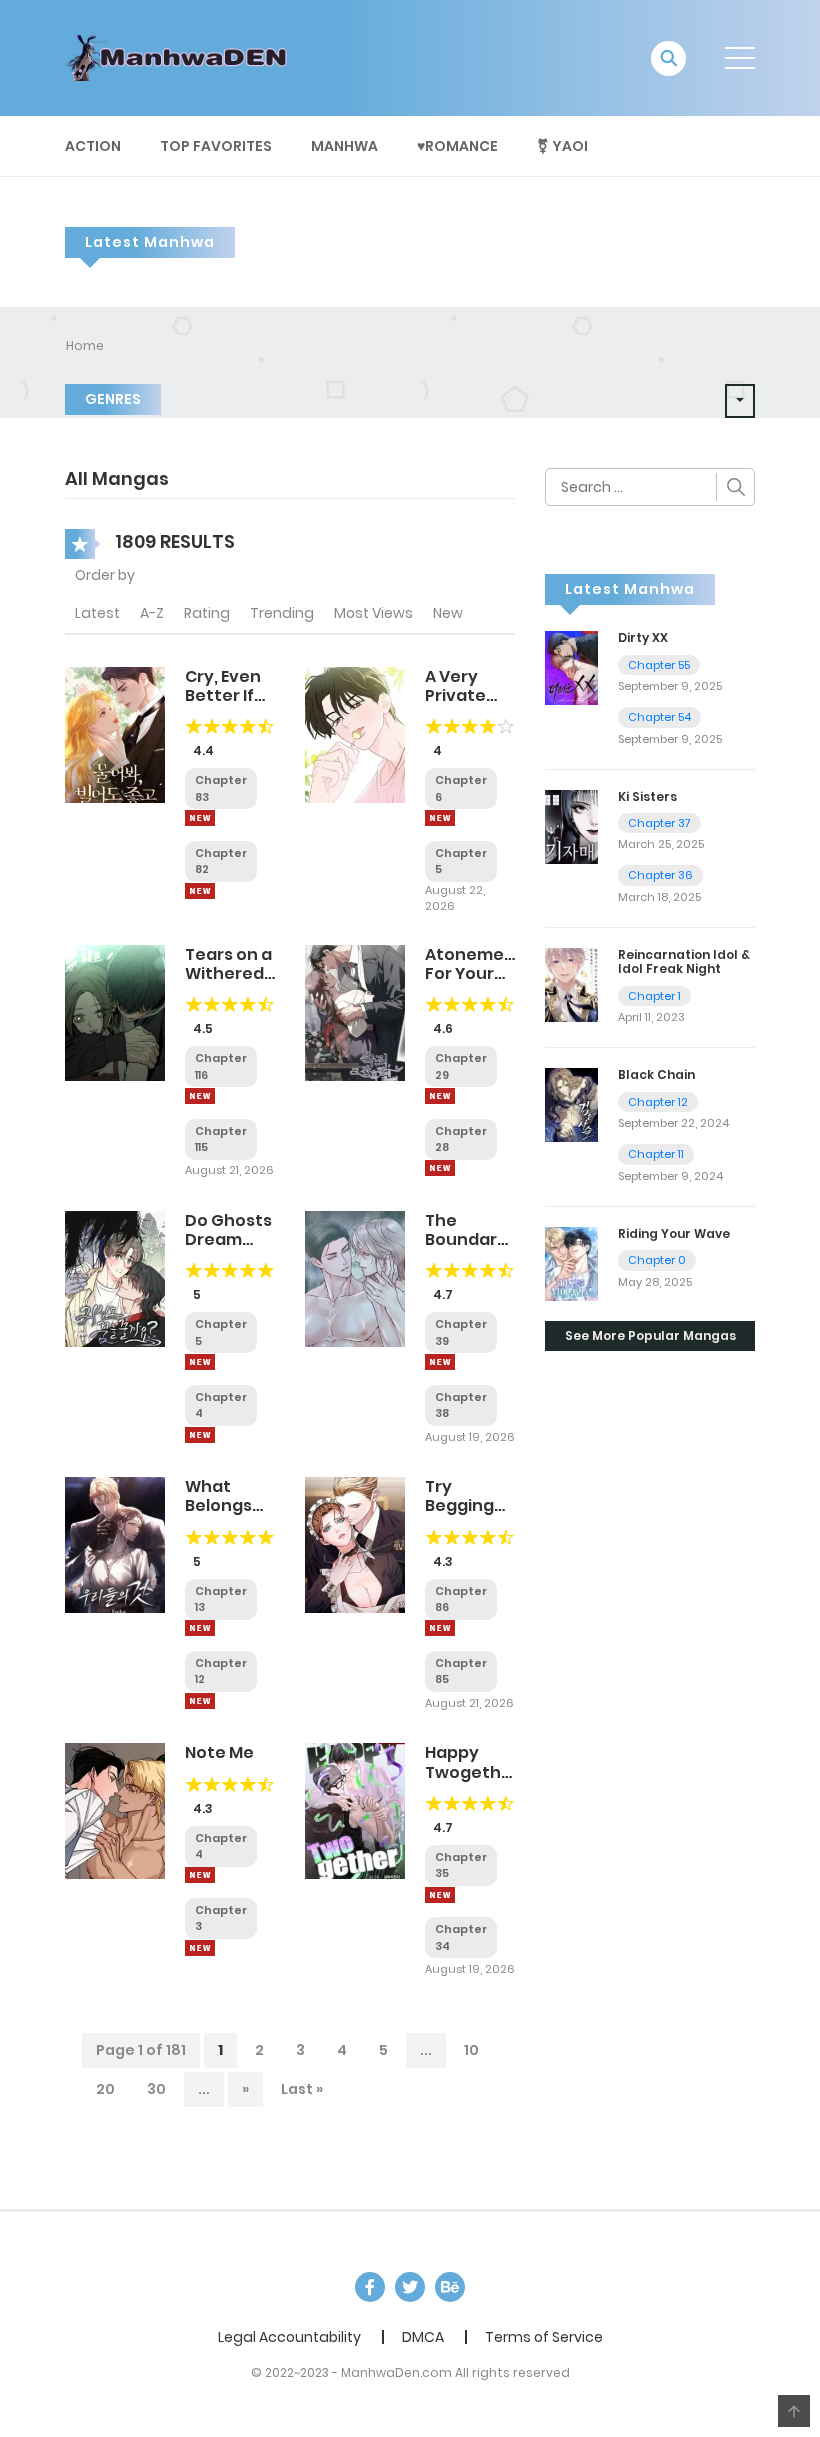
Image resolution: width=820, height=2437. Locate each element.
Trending (282, 613)
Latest (97, 613)
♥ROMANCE (457, 146)
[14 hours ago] (440, 1362)
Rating (207, 613)
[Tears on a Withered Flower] (115, 1012)
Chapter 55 (659, 665)
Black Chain (656, 1074)
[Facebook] (370, 2287)
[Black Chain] (571, 1104)
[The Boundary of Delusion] (355, 1278)
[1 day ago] (200, 1096)
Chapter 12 (658, 1102)
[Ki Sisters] (571, 826)
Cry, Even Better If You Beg (223, 695)
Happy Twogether (472, 1762)
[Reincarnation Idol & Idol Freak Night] (571, 984)
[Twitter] (410, 2287)
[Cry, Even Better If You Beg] (115, 734)
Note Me (219, 1752)
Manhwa (344, 146)
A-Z (152, 613)
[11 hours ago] (200, 1628)
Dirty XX (643, 637)
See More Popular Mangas (650, 1335)
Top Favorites (216, 146)
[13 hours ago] (440, 1895)
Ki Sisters (647, 796)
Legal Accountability (289, 2337)
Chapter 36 (660, 875)
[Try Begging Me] (355, 1544)
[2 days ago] (440, 1096)
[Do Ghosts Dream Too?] (115, 1278)
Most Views (373, 613)
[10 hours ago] (440, 1628)
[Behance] (450, 2287)
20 (105, 2089)
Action (93, 146)
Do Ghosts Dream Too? (228, 1239)
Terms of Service (544, 2337)
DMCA (423, 2337)
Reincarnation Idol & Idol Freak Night (684, 961)
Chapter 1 (654, 996)
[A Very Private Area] (355, 734)
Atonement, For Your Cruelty (476, 973)
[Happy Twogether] (355, 1810)
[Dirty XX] (571, 667)
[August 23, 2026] (200, 1435)
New (448, 613)
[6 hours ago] (200, 818)
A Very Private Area (455, 695)
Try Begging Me (459, 1505)
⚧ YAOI (562, 146)
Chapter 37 (659, 823)
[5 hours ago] (440, 818)
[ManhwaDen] (181, 57)
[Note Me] (115, 1810)
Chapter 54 (659, 717)
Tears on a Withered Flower (228, 973)
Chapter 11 (656, 1154)
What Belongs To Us (218, 1505)
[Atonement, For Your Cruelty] (355, 1012)
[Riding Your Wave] (571, 1263)
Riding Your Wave (674, 1233)
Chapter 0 (657, 1260)
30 (156, 2089)
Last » (302, 2089)
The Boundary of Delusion (466, 1249)
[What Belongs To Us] (115, 1544)
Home (85, 345)
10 (471, 2050)
